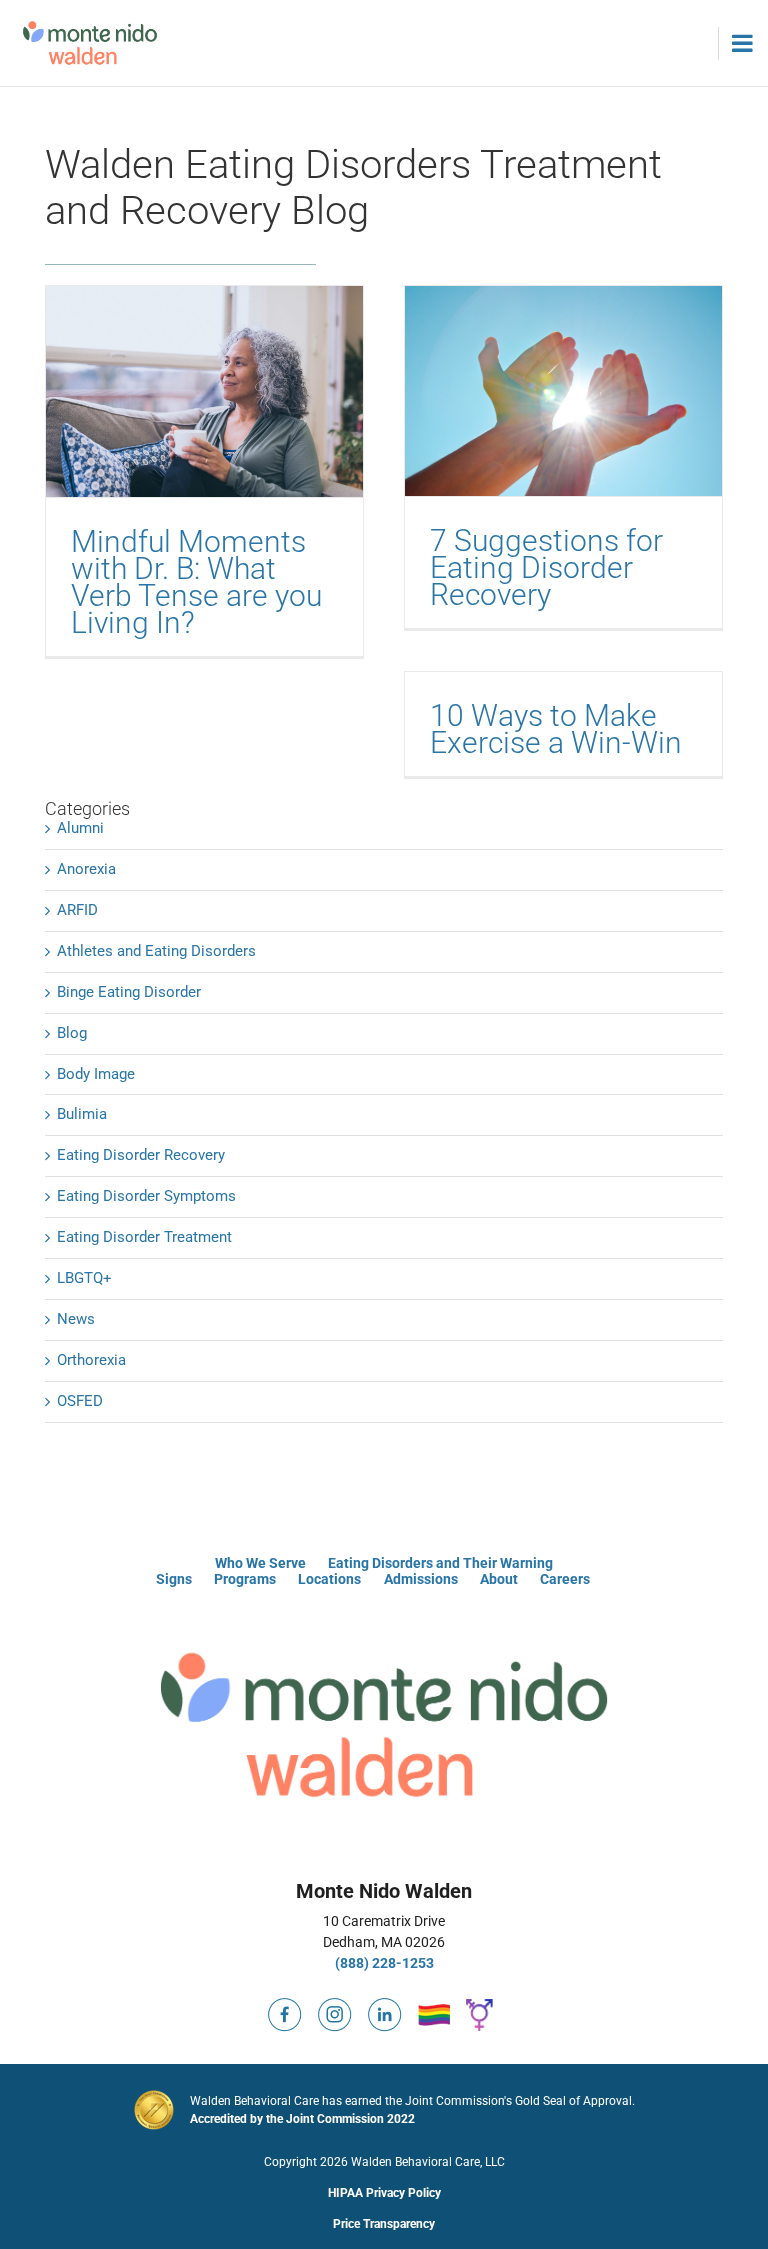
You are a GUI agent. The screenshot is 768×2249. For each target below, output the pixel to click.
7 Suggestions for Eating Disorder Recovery (546, 567)
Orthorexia (91, 1360)
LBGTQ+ (84, 1278)
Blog (72, 1033)
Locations (329, 1579)
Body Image (96, 1074)
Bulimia (82, 1114)
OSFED (80, 1401)
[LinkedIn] (385, 2006)
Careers (565, 1579)
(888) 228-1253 (384, 1963)
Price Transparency (384, 2224)
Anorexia (86, 869)
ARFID (77, 910)
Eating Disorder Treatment (144, 1237)
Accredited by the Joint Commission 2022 (302, 2119)
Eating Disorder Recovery (141, 1155)
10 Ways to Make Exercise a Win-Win (556, 729)
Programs (245, 1579)
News (76, 1319)
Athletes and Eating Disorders (156, 951)
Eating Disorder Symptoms (146, 1196)
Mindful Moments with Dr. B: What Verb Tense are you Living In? (196, 582)
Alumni (80, 828)
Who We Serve (260, 1563)
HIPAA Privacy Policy (384, 2193)
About (499, 1579)
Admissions (421, 1579)
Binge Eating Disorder (129, 992)
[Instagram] (335, 2006)
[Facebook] (285, 2006)
